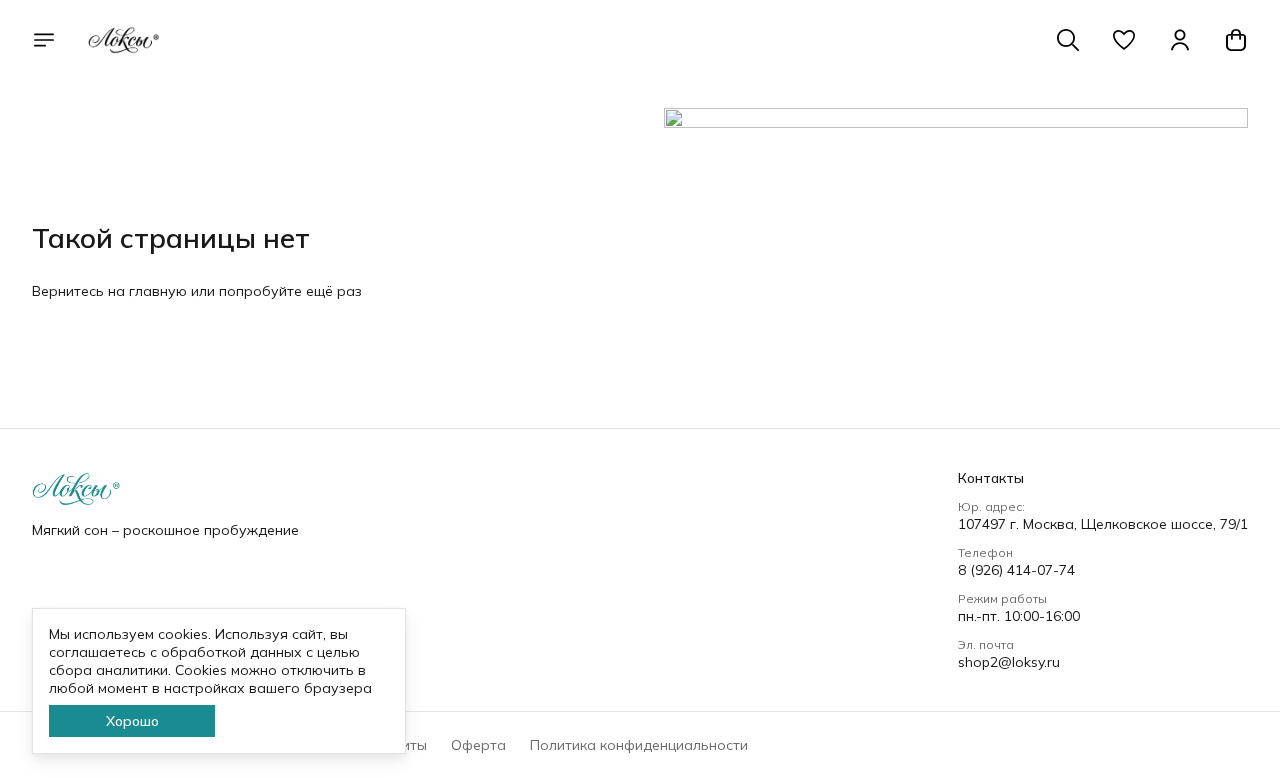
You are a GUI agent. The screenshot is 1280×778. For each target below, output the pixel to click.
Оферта (478, 745)
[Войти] (1180, 40)
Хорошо (132, 721)
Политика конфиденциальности (639, 745)
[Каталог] (44, 40)
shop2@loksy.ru (1009, 662)
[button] (1124, 40)
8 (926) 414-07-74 (1016, 570)
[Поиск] (1068, 40)
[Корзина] (1236, 40)
